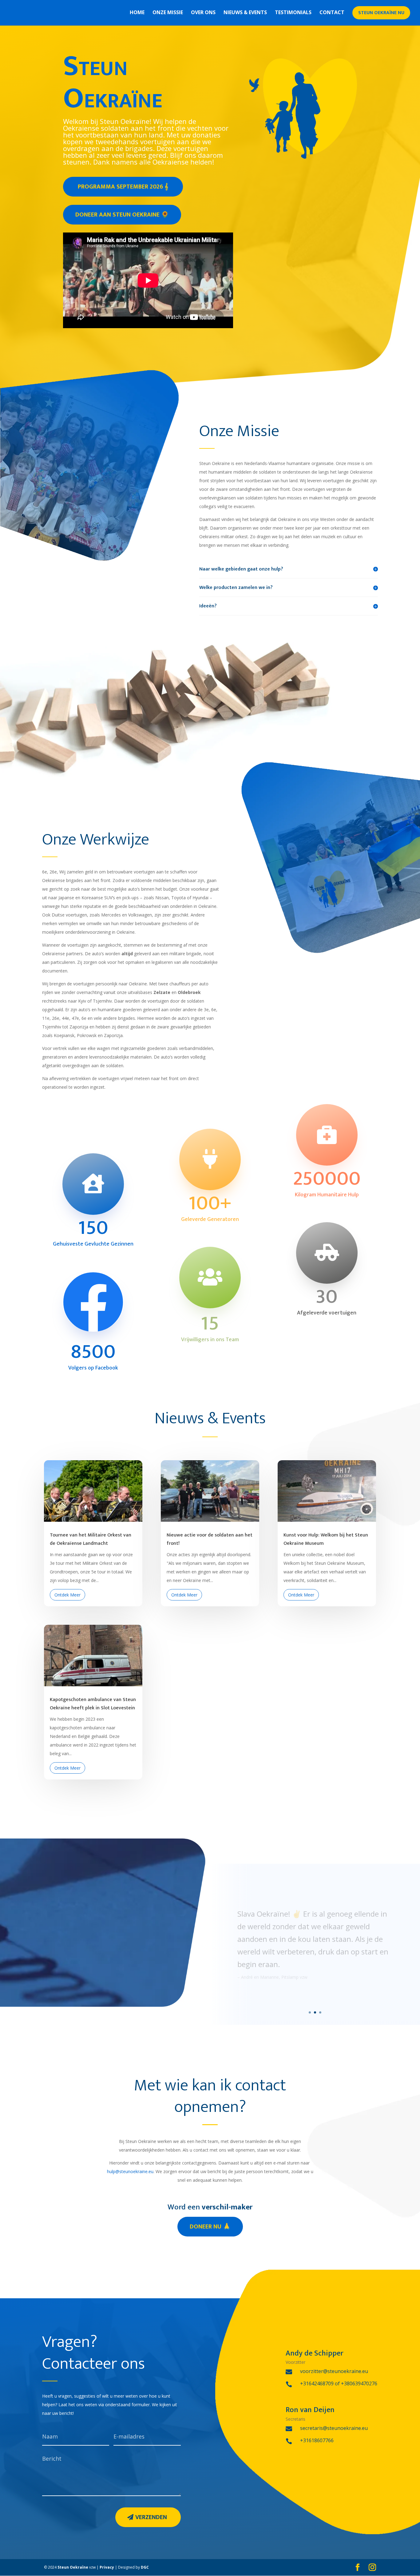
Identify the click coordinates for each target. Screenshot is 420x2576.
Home (137, 13)
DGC (145, 2567)
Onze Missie (168, 13)
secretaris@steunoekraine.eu (334, 2428)
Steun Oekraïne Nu (381, 13)
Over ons (203, 13)
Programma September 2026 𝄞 (123, 187)
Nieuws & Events (245, 13)
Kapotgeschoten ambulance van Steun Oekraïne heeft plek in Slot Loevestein (93, 1704)
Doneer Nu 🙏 (210, 2227)
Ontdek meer (67, 1595)
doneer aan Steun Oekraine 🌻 (122, 215)
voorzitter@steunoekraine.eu (334, 2371)
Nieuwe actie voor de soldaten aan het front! (210, 1539)
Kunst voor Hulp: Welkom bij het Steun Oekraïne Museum (326, 1539)
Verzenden (151, 2517)
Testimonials (293, 13)
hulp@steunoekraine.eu (130, 2171)
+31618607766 (317, 2440)
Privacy (107, 2567)
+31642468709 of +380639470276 (339, 2383)
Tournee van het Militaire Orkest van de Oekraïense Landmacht (91, 1539)
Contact (332, 13)
